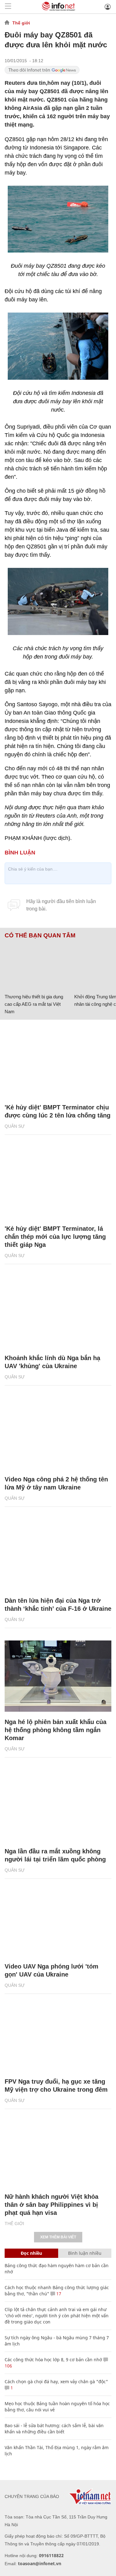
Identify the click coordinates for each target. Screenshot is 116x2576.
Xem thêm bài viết (58, 2237)
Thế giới (21, 23)
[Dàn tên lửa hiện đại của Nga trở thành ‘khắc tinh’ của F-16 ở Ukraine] (58, 1555)
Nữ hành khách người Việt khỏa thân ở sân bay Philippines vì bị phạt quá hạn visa (52, 2205)
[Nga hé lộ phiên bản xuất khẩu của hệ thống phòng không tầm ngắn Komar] (58, 1676)
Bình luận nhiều (85, 2253)
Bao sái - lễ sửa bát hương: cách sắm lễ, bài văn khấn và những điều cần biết (54, 2429)
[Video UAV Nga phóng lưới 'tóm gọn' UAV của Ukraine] (58, 1921)
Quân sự (15, 1126)
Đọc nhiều (31, 2253)
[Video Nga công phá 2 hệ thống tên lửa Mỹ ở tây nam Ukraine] (58, 1433)
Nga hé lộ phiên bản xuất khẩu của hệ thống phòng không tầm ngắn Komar (56, 1730)
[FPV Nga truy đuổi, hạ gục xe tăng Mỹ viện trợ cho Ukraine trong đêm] (58, 2036)
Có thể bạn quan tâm (40, 936)
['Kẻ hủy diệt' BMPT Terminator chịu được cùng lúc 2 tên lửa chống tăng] (58, 1061)
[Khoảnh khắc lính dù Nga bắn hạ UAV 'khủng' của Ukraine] (58, 1312)
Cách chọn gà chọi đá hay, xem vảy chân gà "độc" (56, 2382)
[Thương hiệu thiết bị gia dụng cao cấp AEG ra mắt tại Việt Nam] (37, 965)
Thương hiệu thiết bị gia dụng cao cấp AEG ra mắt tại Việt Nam (34, 1004)
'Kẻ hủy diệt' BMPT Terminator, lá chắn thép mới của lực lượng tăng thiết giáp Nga (55, 1237)
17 (58, 2294)
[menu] (8, 7)
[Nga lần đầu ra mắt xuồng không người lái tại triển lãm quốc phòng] (58, 1805)
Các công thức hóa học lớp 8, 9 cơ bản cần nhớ (53, 2360)
